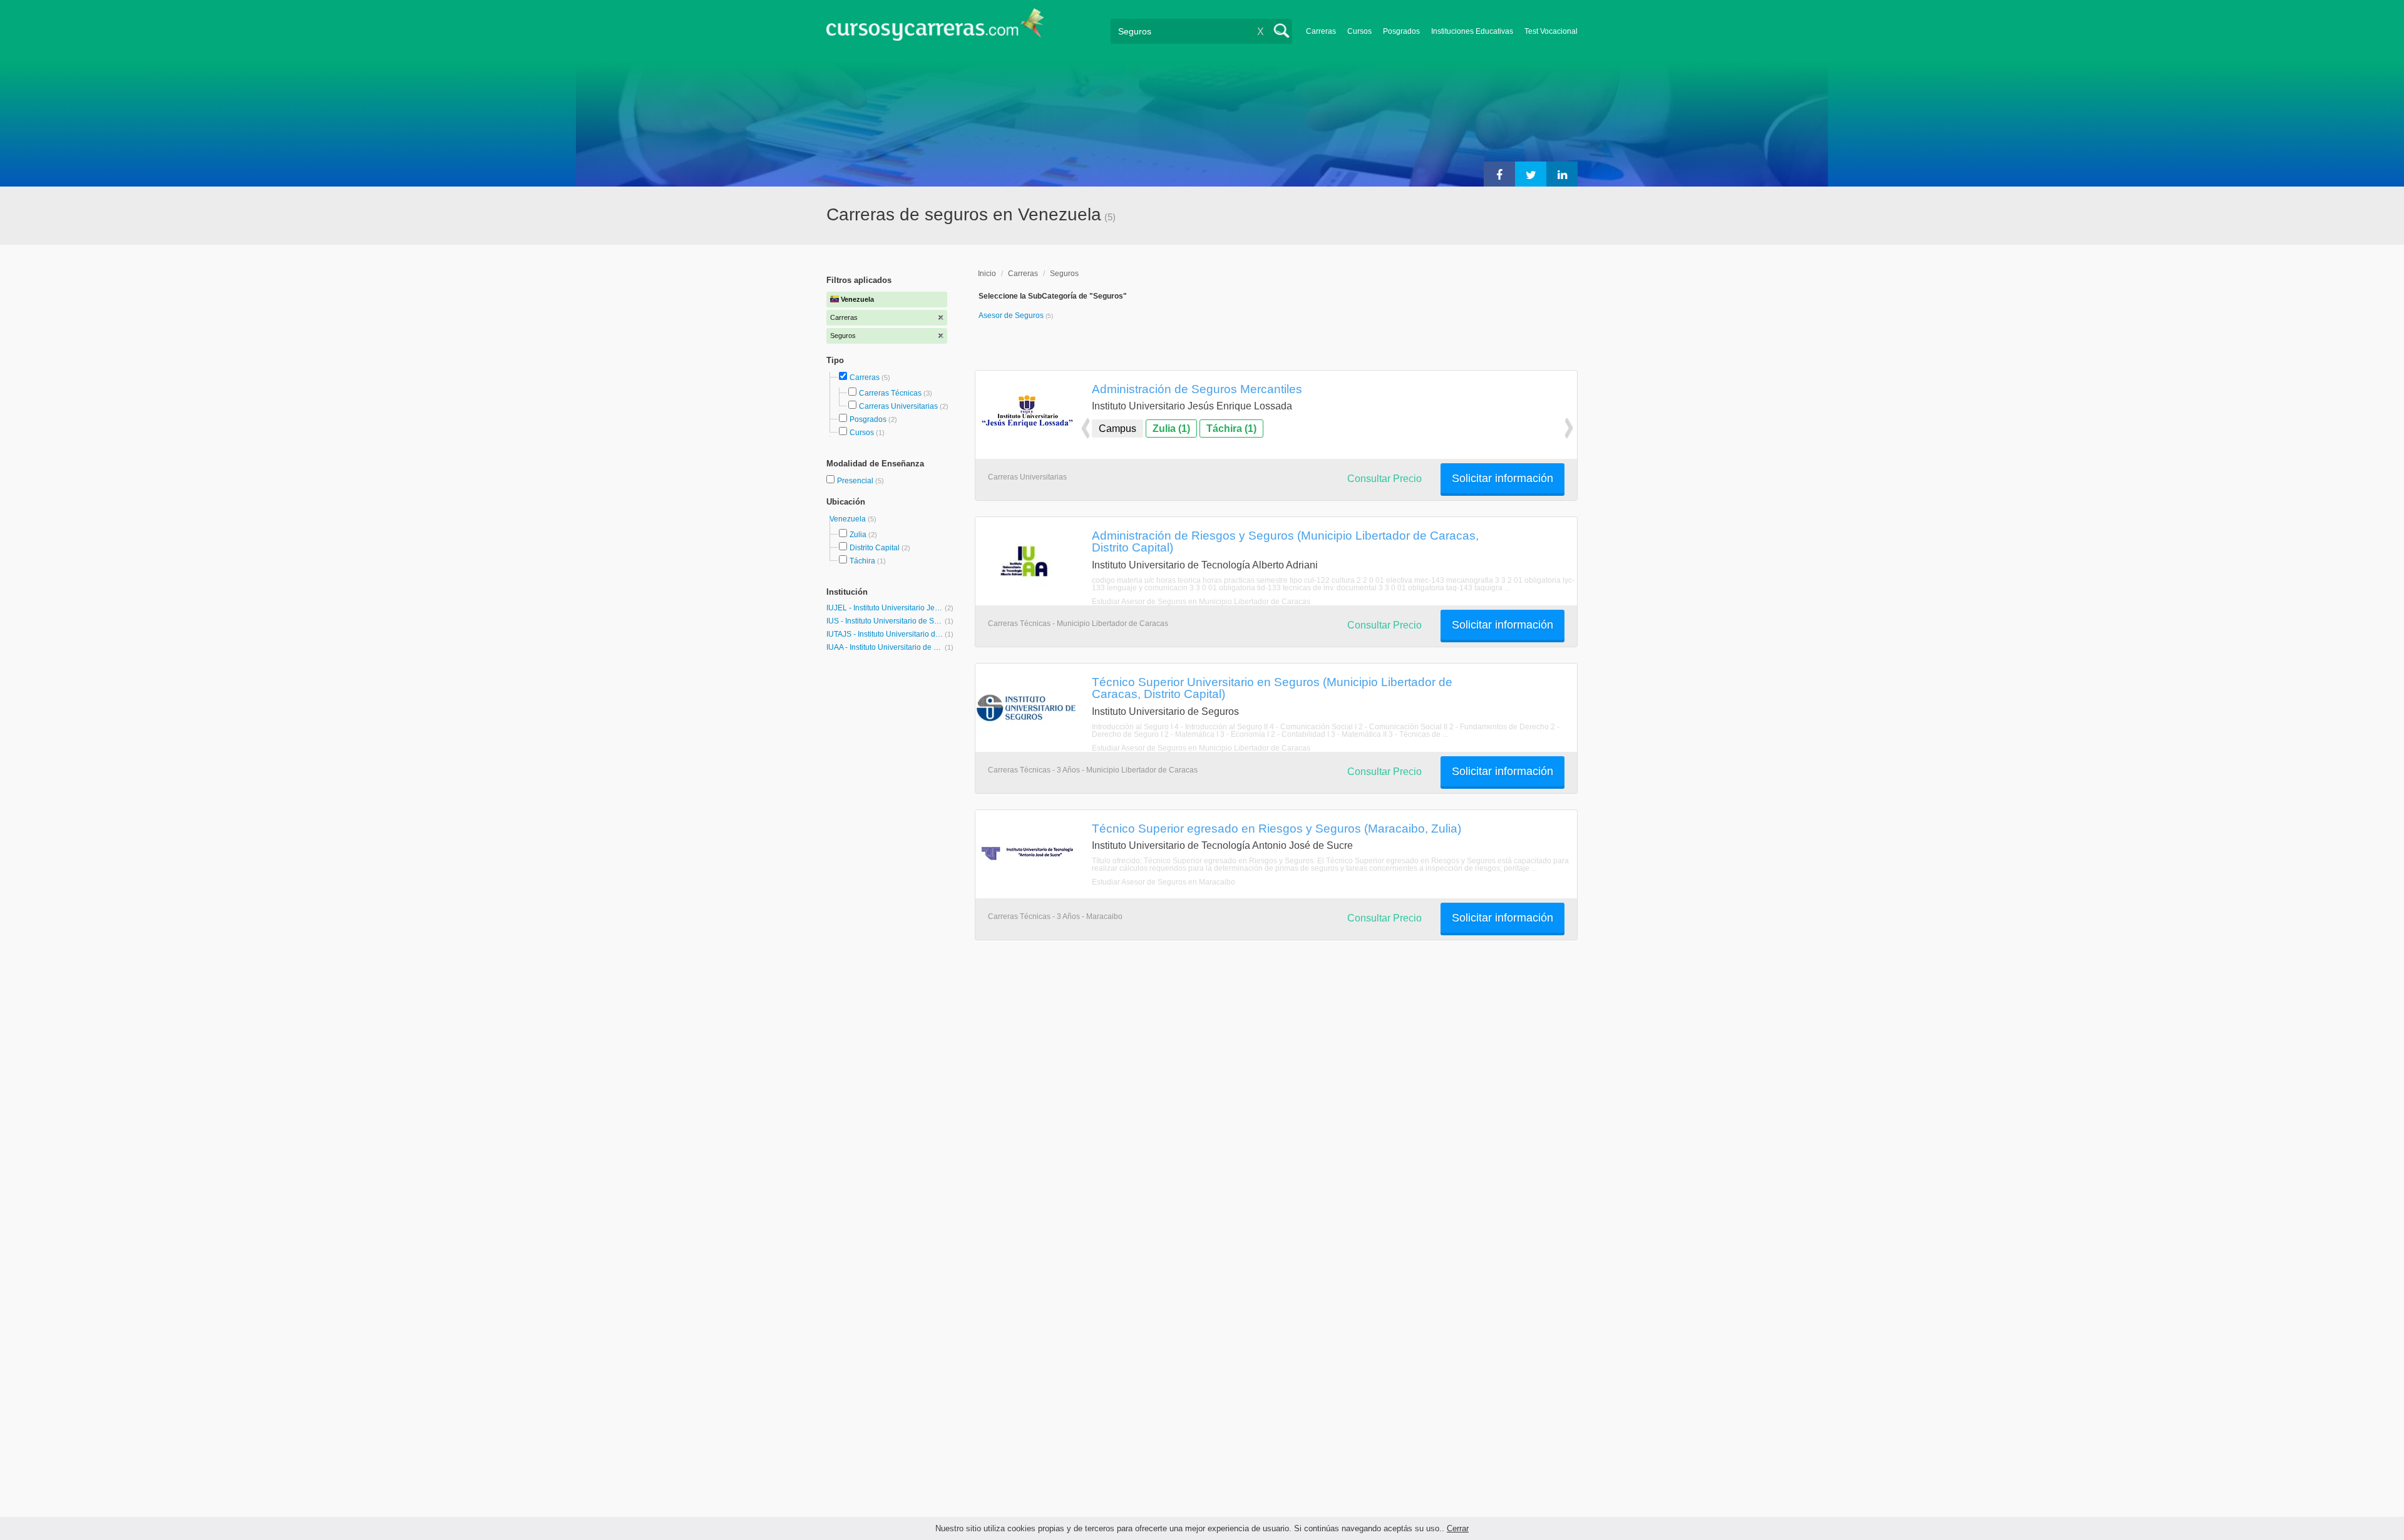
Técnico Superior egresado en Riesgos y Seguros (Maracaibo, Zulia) (1276, 828)
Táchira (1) (1231, 429)
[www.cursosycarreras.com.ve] (935, 28)
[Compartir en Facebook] (1499, 174)
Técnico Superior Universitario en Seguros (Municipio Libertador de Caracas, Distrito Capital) (1272, 688)
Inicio (987, 274)
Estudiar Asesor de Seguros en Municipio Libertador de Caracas (1201, 602)
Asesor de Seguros (1012, 316)
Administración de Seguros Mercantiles (1197, 389)
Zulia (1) (1171, 429)
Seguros (1064, 274)
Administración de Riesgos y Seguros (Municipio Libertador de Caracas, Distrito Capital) (1285, 541)
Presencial (856, 481)
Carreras (1321, 31)
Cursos (1359, 31)
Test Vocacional (1551, 31)
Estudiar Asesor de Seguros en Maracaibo (1163, 882)
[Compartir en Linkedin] (1562, 174)
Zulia (858, 535)
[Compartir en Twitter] (1531, 174)
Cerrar (1458, 1528)
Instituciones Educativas (1472, 31)
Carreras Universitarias (898, 406)
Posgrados (1401, 31)
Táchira (862, 561)
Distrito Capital (875, 548)
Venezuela (849, 519)
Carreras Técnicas (890, 393)
